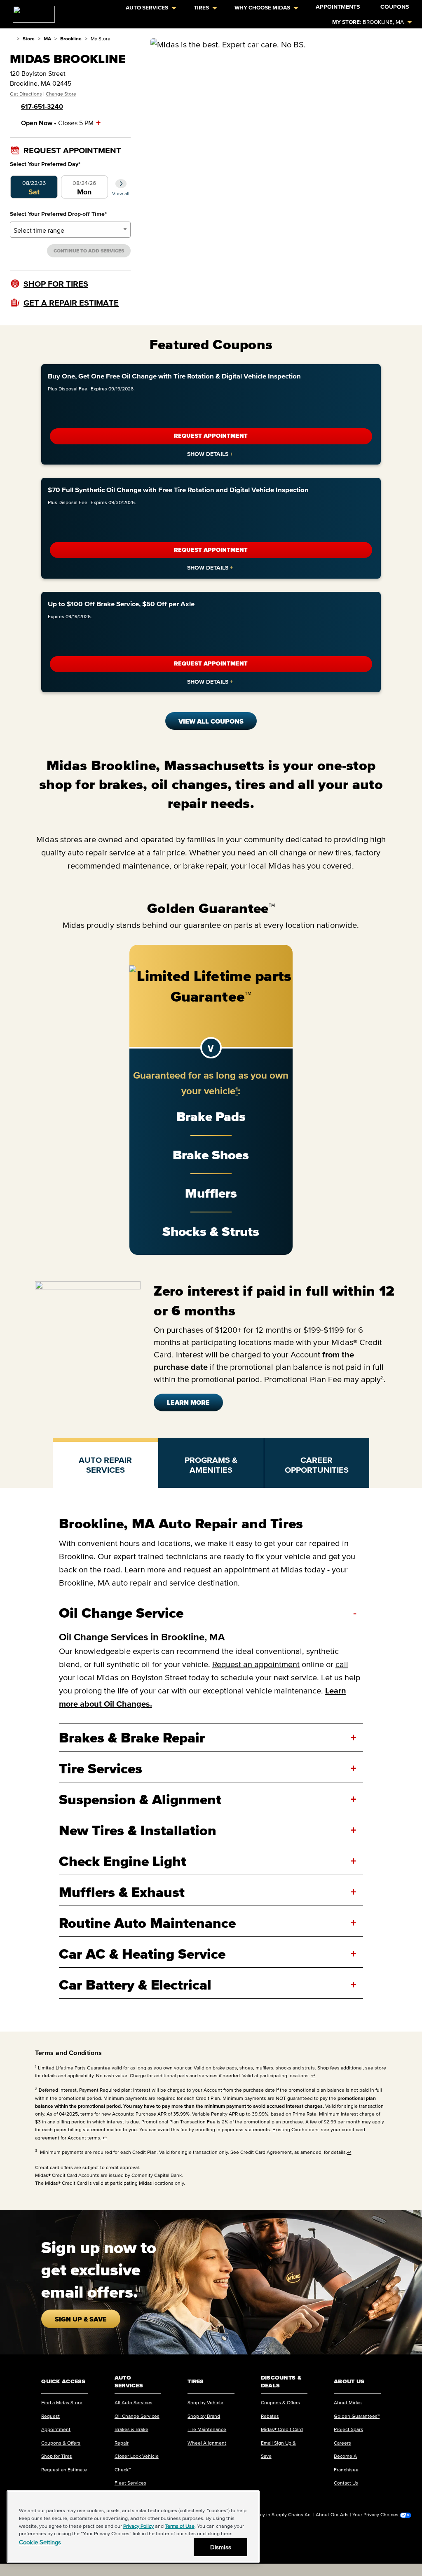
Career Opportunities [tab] (317, 1465)
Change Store (61, 94)
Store (29, 39)
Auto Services (147, 8)
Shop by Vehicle (205, 2402)
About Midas (348, 2402)
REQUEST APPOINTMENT (211, 436)
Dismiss (221, 2547)
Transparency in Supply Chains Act (274, 2514)
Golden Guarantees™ (357, 2416)
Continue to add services (89, 251)
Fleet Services (130, 2483)
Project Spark (348, 2429)
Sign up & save (81, 2319)
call (342, 1664)
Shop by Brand (204, 2416)
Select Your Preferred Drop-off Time (58, 214)
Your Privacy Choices (376, 2515)
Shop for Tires (57, 2456)
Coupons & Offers (61, 2443)
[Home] (12, 39)
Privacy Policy (138, 2526)
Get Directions (26, 94)
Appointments (338, 7)
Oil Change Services (137, 2416)
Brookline (71, 39)
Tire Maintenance (207, 2429)
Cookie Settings (40, 2542)
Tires (201, 8)
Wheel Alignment (207, 2443)
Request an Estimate (64, 2470)
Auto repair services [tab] (105, 1465)
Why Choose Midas (262, 8)
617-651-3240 (42, 106)
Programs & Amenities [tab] (211, 1465)
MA (47, 39)
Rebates (270, 2416)
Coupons (395, 7)
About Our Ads (332, 2514)
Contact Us (346, 2483)
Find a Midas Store (62, 2402)
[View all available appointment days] (121, 184)
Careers (342, 2443)
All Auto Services (134, 2402)
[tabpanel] (211, 1760)
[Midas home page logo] (30, 12)
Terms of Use (180, 2526)
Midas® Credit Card (282, 2429)
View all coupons (211, 721)
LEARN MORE (188, 1402)
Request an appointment (256, 1664)
